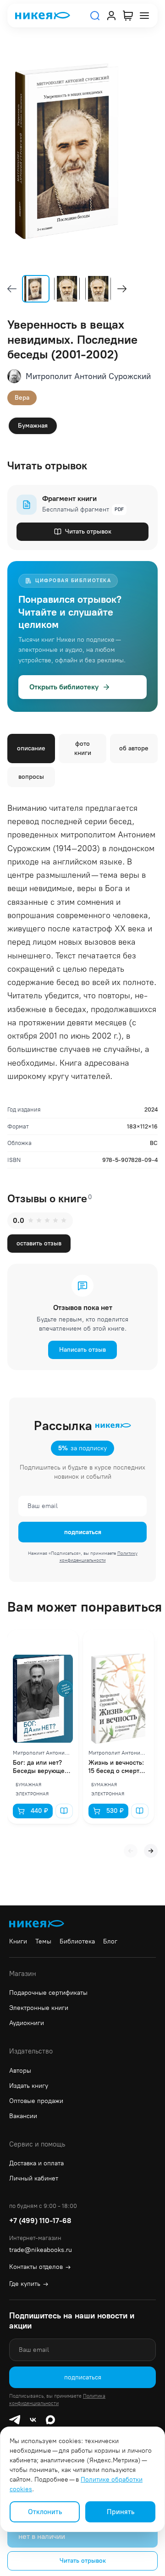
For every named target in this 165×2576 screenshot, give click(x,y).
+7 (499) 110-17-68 (40, 2221)
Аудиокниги (27, 2023)
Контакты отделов (40, 2267)
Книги (18, 1941)
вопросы (31, 777)
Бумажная (33, 426)
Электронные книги (39, 2008)
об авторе (134, 748)
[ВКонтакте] (33, 2420)
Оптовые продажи (36, 2101)
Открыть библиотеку (64, 687)
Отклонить (45, 2512)
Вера (22, 398)
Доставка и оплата (36, 2163)
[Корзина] (128, 16)
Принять (121, 2512)
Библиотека (77, 1941)
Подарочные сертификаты (48, 1993)
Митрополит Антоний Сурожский (88, 376)
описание (31, 748)
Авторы (20, 2071)
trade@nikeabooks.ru (41, 2250)
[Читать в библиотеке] (64, 1811)
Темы (43, 1941)
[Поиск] (95, 16)
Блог (110, 1941)
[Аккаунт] (111, 16)
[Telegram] (15, 2420)
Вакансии (23, 2116)
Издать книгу (29, 2086)
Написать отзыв (82, 1350)
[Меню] (144, 16)
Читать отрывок (88, 531)
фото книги (83, 748)
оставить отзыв (39, 1243)
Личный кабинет (34, 2178)
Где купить (29, 2284)
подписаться (83, 1532)
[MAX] (50, 2420)
